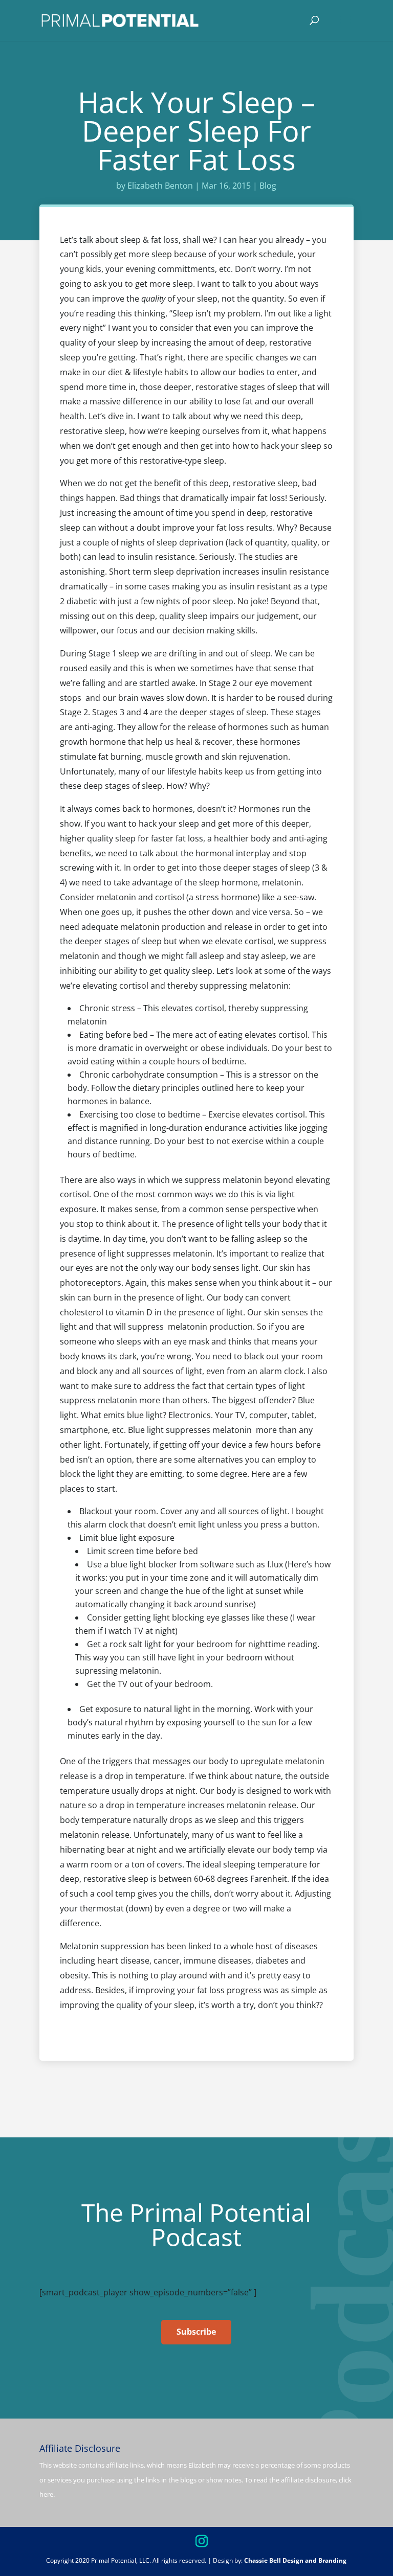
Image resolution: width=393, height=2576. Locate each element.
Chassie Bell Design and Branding (295, 2560)
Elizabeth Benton (160, 186)
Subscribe (196, 2332)
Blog (268, 186)
